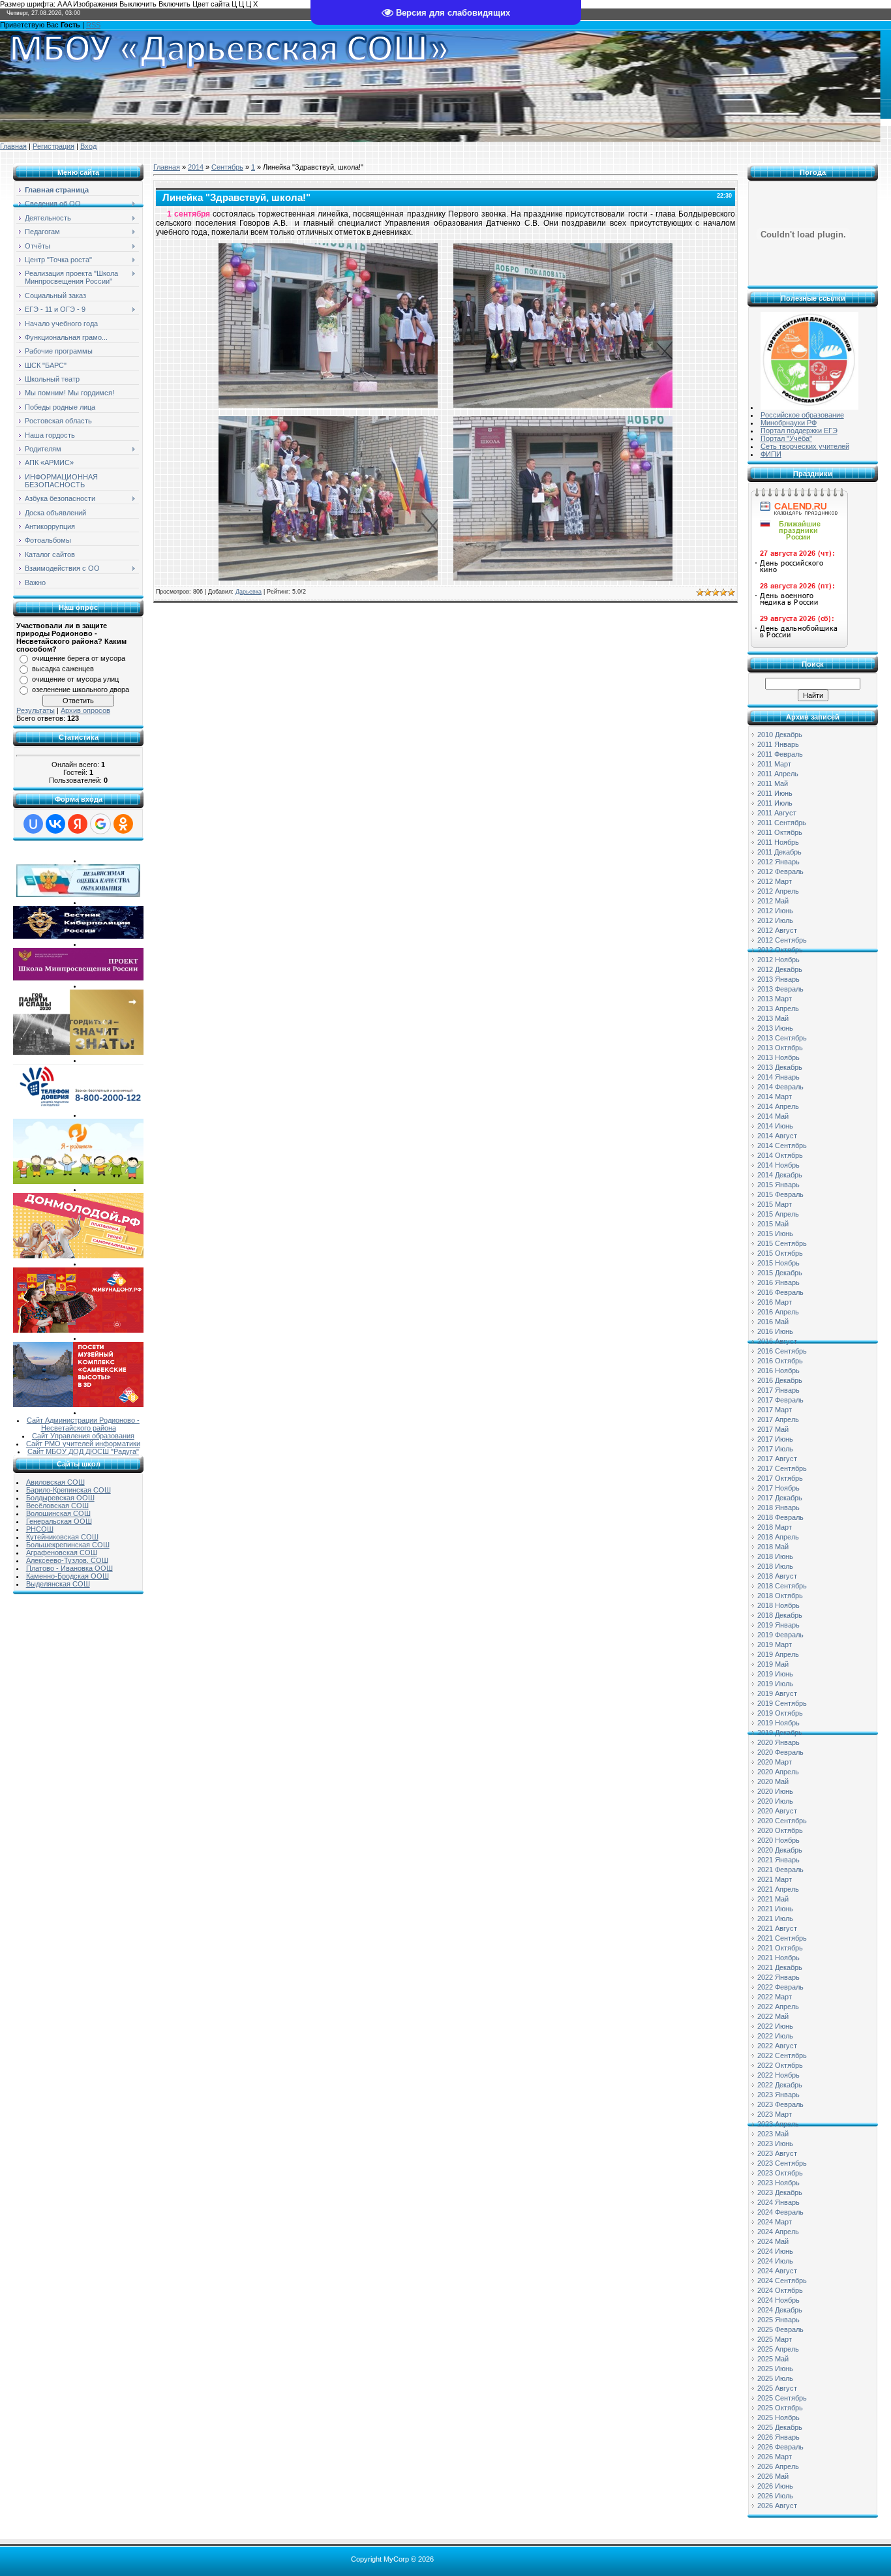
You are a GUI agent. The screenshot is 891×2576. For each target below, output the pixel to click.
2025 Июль (775, 2378)
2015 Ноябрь (778, 1263)
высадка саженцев (63, 669)
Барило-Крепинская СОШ (68, 1490)
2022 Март (775, 1997)
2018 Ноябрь (778, 1605)
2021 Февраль (780, 1870)
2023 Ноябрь (778, 2183)
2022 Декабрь (780, 2085)
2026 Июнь (775, 2486)
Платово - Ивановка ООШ (69, 1568)
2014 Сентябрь (782, 1145)
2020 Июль (775, 1801)
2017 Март (775, 1410)
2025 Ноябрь (778, 2417)
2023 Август (777, 2153)
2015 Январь (778, 1185)
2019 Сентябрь (782, 1703)
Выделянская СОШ (58, 1584)
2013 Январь (778, 979)
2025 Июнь (775, 2369)
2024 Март (775, 2222)
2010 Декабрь (780, 735)
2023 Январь (778, 2095)
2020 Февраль (780, 1752)
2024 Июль (775, 2261)
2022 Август (777, 2046)
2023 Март (775, 2114)
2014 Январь (778, 1077)
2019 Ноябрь (778, 1723)
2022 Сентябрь (782, 2055)
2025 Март (775, 2339)
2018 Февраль (780, 1517)
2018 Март (775, 1527)
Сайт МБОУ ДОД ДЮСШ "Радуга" (83, 1451)
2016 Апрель (778, 1312)
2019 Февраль (780, 1635)
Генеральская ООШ (59, 1521)
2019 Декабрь (780, 1733)
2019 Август (777, 1693)
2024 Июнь (775, 2251)
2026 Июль (775, 2496)
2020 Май (773, 1781)
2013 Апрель (778, 1008)
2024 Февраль (780, 2212)
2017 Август (777, 1459)
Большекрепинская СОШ (68, 1545)
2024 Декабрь (780, 2310)
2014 (196, 167)
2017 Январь (778, 1390)
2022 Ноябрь (778, 2075)
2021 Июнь (775, 1909)
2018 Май (773, 1547)
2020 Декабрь (780, 1850)
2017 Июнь (775, 1439)
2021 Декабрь (780, 1967)
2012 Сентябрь (782, 940)
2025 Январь (778, 2320)
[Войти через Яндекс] (78, 824)
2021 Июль (775, 1918)
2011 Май (773, 783)
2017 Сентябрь (782, 1468)
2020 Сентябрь (782, 1821)
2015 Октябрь (780, 1253)
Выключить (138, 4)
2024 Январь (778, 2202)
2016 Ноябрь (778, 1371)
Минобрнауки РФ (789, 423)
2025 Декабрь (780, 2427)
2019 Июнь (775, 1674)
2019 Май (773, 1664)
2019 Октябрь (780, 1713)
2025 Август (777, 2388)
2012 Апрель (778, 891)
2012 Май (773, 901)
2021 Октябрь (780, 1948)
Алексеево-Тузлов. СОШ (67, 1560)
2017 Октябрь (780, 1478)
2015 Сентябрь (782, 1243)
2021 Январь (778, 1860)
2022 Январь (778, 1977)
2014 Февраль (780, 1087)
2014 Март (775, 1097)
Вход (88, 146)
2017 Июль (775, 1449)
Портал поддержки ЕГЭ (799, 431)
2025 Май (773, 2359)
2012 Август (777, 930)
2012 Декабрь (780, 969)
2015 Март (775, 1204)
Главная (13, 146)
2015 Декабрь (780, 1273)
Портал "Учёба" (786, 438)
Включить (174, 4)
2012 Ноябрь (778, 960)
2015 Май (773, 1224)
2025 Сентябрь (782, 2398)
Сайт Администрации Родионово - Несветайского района (83, 1424)
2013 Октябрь (780, 1048)
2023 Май (773, 2134)
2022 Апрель (778, 2007)
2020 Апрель (778, 1772)
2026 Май (773, 2476)
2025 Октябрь (780, 2408)
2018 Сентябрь (782, 1586)
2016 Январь (778, 1282)
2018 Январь (778, 1508)
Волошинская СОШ (58, 1513)
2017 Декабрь (780, 1498)
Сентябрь (227, 167)
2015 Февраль (780, 1194)
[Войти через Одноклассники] (123, 824)
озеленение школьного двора (81, 689)
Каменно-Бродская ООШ (68, 1576)
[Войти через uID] (33, 824)
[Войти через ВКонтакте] (55, 824)
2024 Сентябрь (782, 2281)
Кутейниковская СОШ (62, 1537)
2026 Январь (778, 2437)
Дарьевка (249, 592)
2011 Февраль (780, 754)
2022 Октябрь (780, 2065)
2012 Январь (778, 862)
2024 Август (777, 2271)
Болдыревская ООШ (60, 1498)
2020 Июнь (775, 1791)
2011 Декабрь (779, 852)
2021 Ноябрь (778, 1958)
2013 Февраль (780, 989)
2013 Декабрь (780, 1067)
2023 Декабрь (780, 2192)
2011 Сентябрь (782, 823)
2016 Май (773, 1322)
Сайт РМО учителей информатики (83, 1444)
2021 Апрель (778, 1889)
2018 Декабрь (780, 1615)
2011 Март (774, 764)
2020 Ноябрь (778, 1840)
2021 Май (773, 1899)
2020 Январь (778, 1742)
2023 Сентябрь (782, 2163)
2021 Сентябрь (782, 1938)
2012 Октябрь (780, 950)
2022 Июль (775, 2036)
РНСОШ (40, 1529)
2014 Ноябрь (778, 1165)
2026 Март (775, 2457)
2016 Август (777, 1341)
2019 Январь (778, 1625)
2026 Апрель (778, 2466)
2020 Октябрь (780, 1830)
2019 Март (775, 1644)
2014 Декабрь (780, 1175)
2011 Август (777, 813)
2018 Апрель (778, 1537)
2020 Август (777, 1811)
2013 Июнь (775, 1028)
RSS (93, 25)
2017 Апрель (778, 1419)
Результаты (36, 710)
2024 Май (773, 2241)
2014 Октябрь (780, 1155)
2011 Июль (775, 803)
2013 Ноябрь (778, 1057)
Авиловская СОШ (55, 1482)
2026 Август (777, 2506)
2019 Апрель (778, 1654)
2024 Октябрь (780, 2290)
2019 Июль (775, 1684)
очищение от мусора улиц (75, 679)
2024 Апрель (778, 2232)
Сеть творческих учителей (805, 446)
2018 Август (777, 1576)
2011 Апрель (778, 774)
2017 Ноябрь (778, 1488)
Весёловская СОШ (57, 1506)
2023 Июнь (775, 2144)
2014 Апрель (778, 1106)
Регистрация (53, 146)
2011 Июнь (775, 793)
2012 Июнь (775, 911)
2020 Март (775, 1762)
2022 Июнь (775, 2026)
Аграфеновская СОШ (62, 1553)
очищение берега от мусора (79, 658)
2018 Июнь (775, 1556)
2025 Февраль (780, 2329)
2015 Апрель (778, 1214)
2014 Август (777, 1136)
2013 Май (773, 1018)
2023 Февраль (780, 2104)
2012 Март (775, 881)
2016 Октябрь (780, 1361)
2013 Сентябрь (782, 1038)
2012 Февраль (780, 871)
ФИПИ (771, 454)
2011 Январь (778, 744)
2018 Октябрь (780, 1596)
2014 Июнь (775, 1126)
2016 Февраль (780, 1292)
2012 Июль (775, 920)
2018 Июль (775, 1566)
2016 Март (775, 1302)
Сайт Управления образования (83, 1436)
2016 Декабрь (780, 1380)
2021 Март (775, 1879)
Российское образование (802, 415)
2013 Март (775, 999)
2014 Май (773, 1116)
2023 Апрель (778, 2124)
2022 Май (773, 2016)
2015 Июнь (775, 1234)
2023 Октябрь (780, 2173)
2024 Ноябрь (778, 2300)
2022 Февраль (780, 1987)
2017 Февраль (780, 1400)
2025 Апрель (778, 2349)
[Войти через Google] (100, 824)
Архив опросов (85, 710)
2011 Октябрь (780, 832)
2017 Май (773, 1429)
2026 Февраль (780, 2447)
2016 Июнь (775, 1331)
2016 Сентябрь (782, 1351)
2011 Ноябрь (778, 842)
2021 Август (777, 1928)
